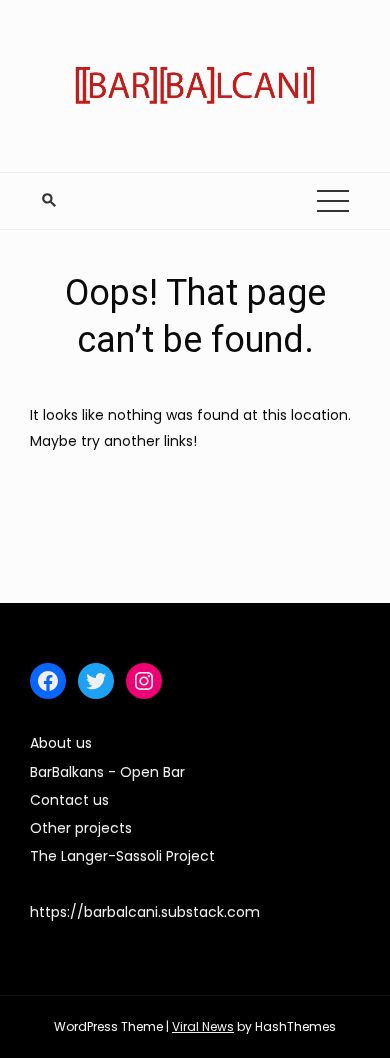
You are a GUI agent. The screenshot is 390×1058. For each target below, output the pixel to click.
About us (61, 743)
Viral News (203, 1026)
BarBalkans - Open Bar (107, 772)
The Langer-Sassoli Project (122, 856)
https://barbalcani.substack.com (145, 912)
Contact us (69, 800)
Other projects (81, 828)
